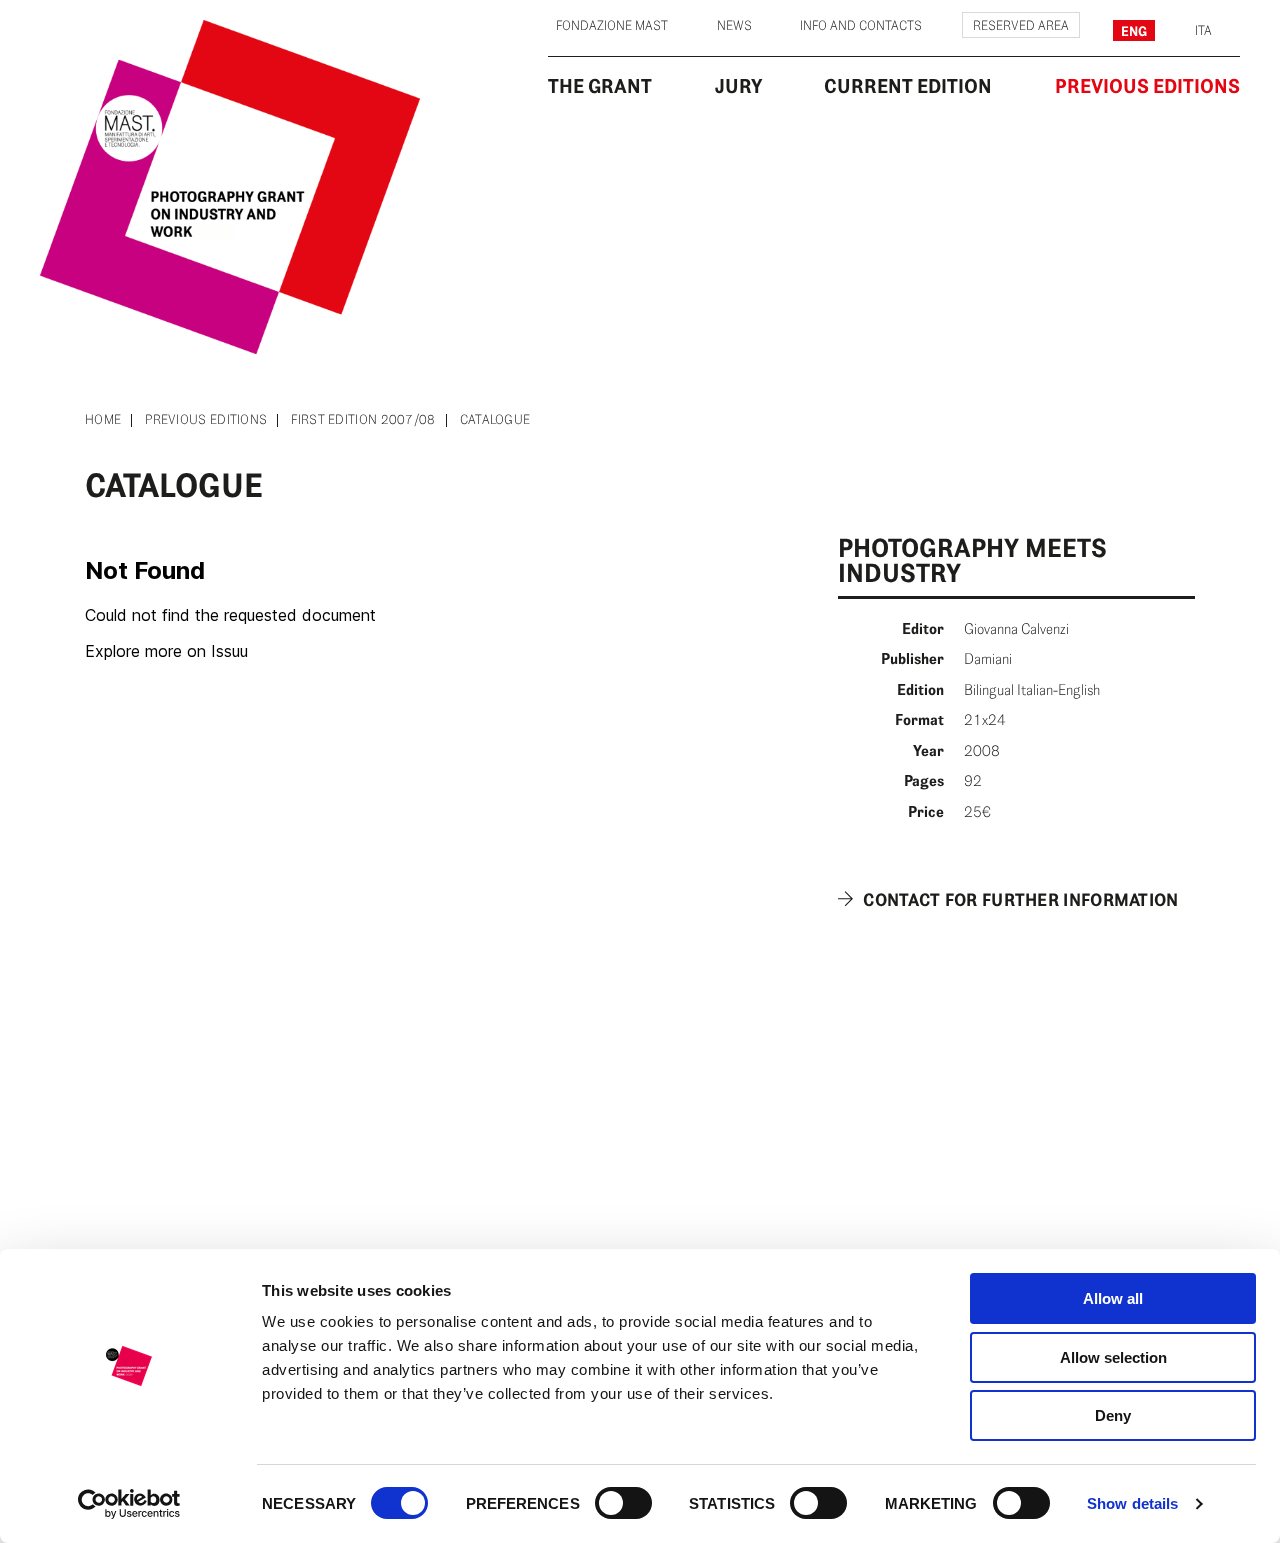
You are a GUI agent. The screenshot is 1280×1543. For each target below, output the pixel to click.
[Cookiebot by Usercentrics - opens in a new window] (129, 1504)
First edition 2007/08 (363, 420)
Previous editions (206, 420)
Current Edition (908, 86)
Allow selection (1113, 1357)
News (734, 26)
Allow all (1113, 1298)
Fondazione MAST (612, 26)
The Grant (600, 86)
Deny (1113, 1415)
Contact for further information (1020, 900)
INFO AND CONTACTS (861, 26)
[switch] (623, 1503)
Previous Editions (1147, 86)
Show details (1132, 1503)
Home (103, 420)
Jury (738, 86)
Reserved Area (1021, 26)
